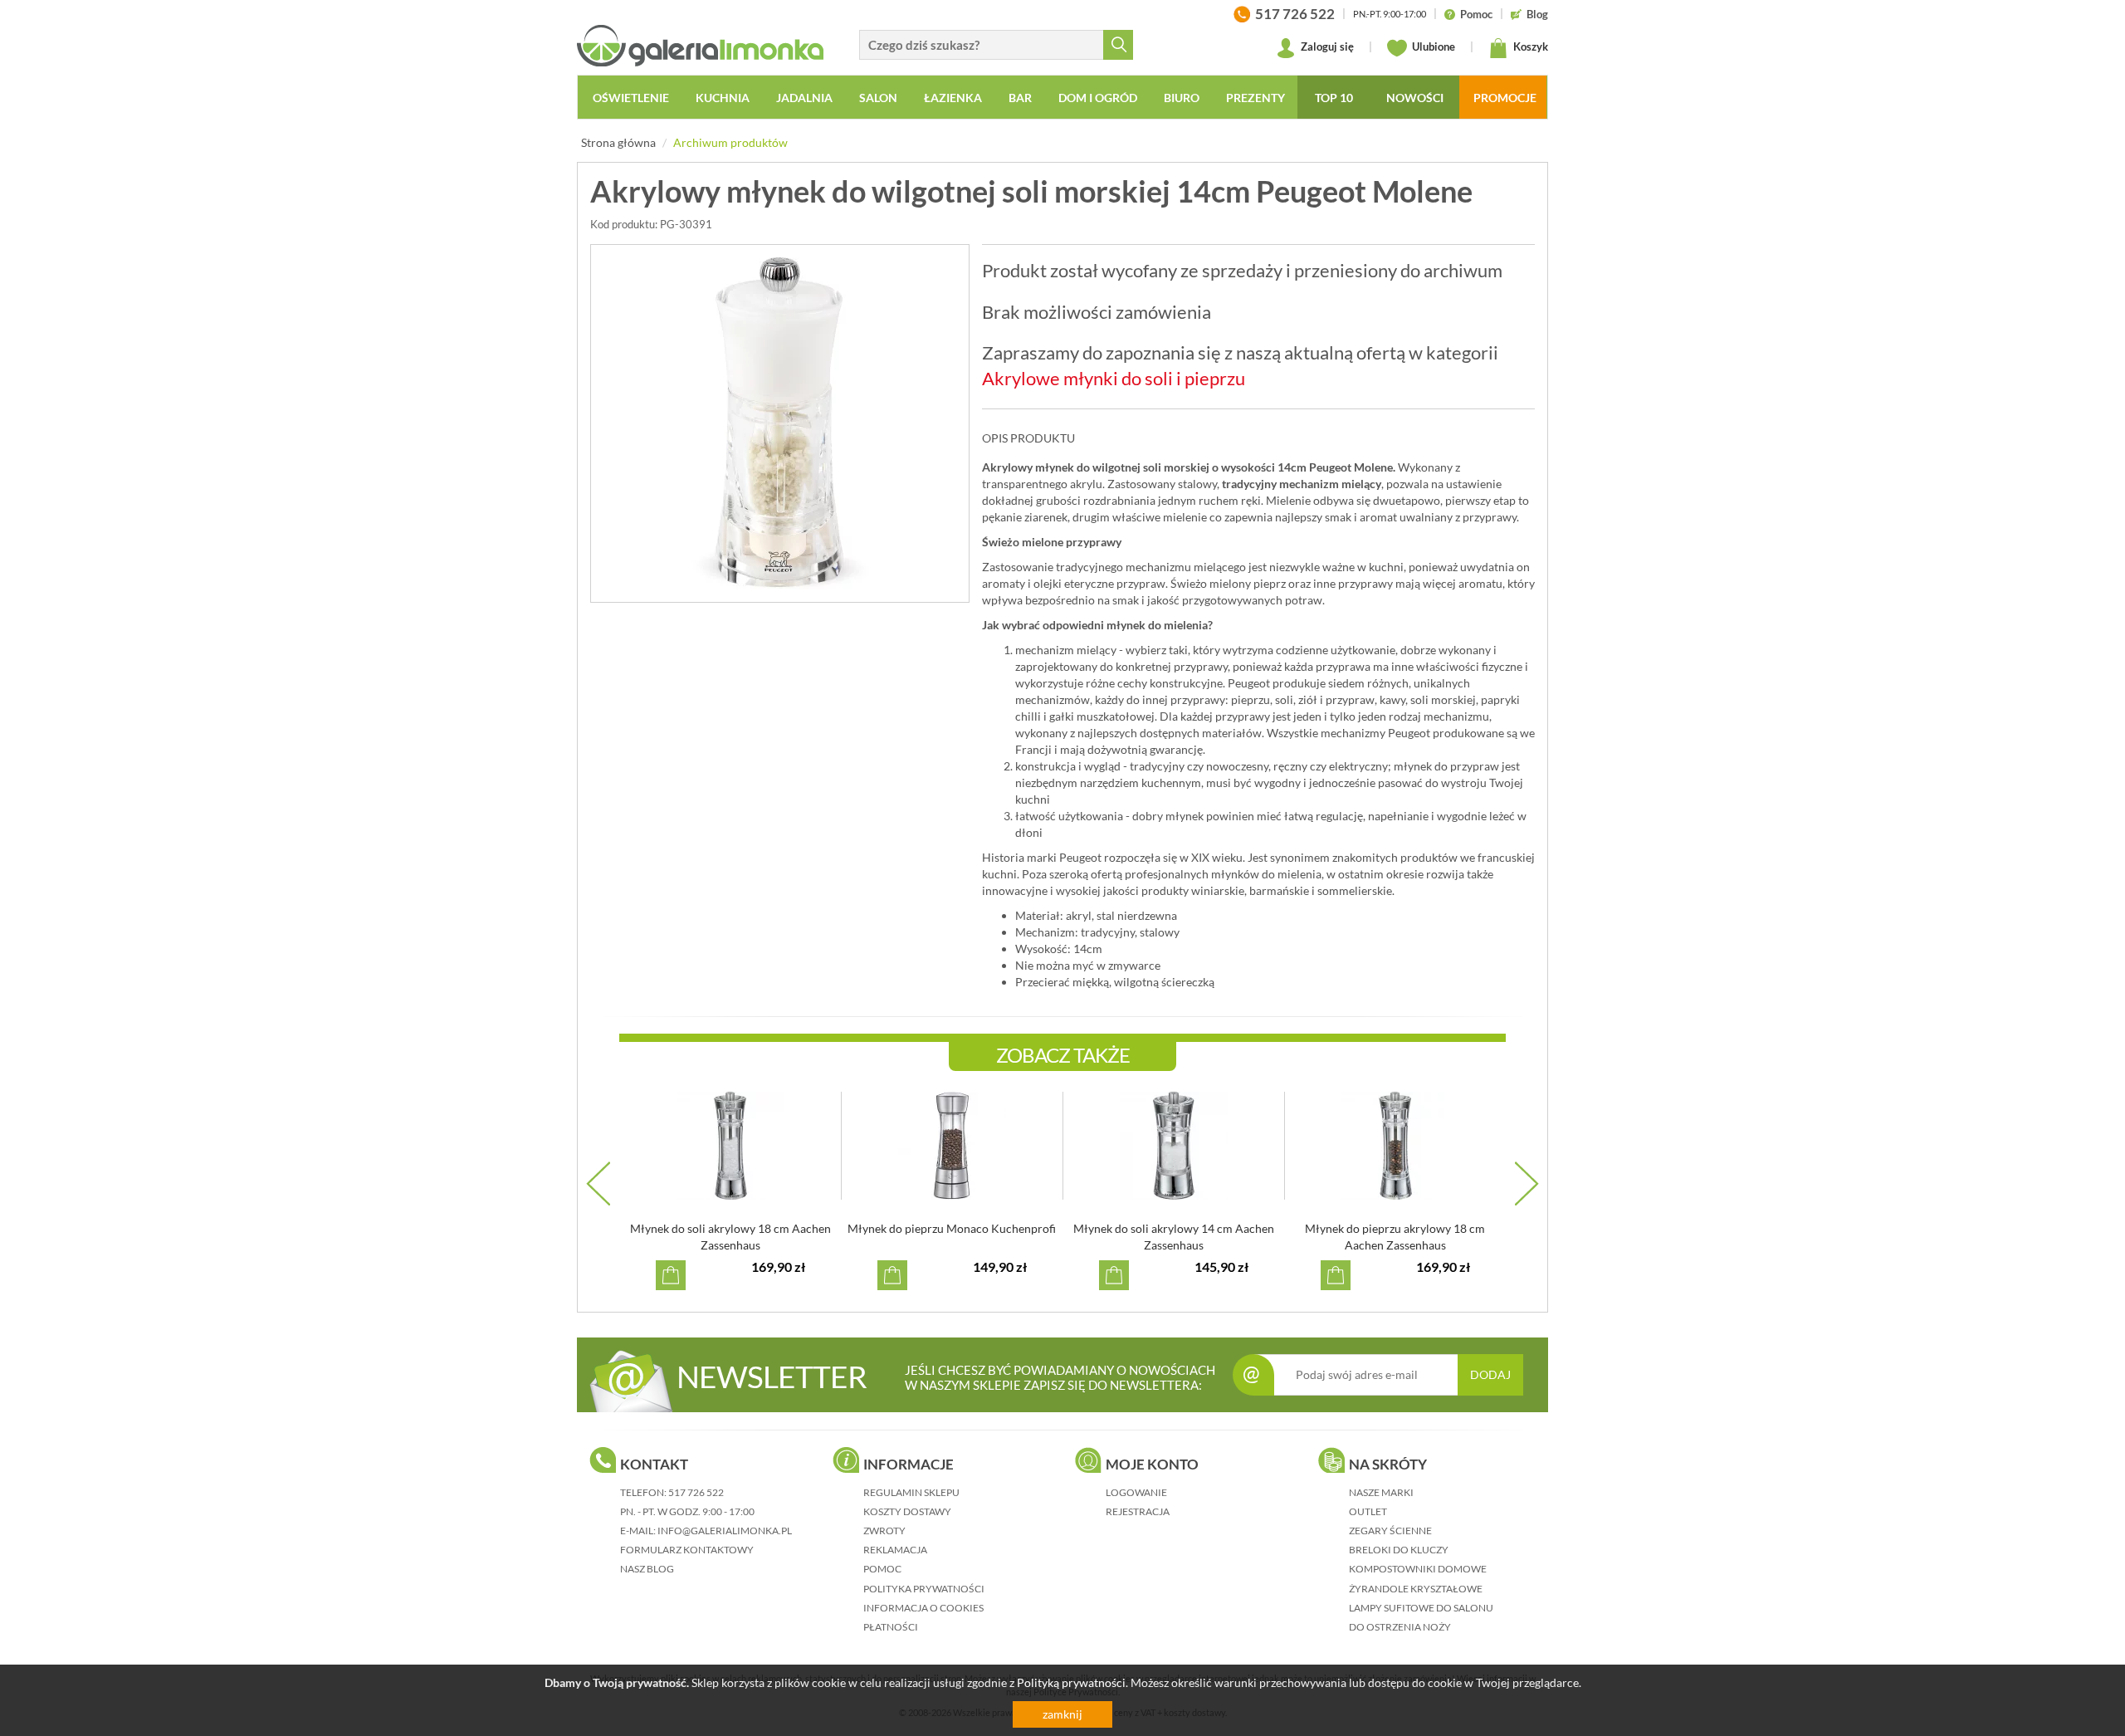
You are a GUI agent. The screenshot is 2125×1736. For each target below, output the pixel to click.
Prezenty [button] (1255, 98)
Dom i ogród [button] (1098, 98)
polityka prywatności (924, 1589)
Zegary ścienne (1390, 1531)
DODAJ (1490, 1374)
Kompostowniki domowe (1418, 1569)
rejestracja (1138, 1511)
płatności (891, 1627)
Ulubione (1432, 46)
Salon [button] (878, 98)
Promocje (1505, 98)
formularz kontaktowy (687, 1550)
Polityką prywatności (1071, 1682)
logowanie (1136, 1492)
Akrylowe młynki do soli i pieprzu (1114, 378)
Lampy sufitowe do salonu (1421, 1608)
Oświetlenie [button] (631, 98)
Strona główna (618, 142)
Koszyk (1529, 46)
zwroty (884, 1531)
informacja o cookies (923, 1608)
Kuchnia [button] (723, 98)
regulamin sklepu (911, 1492)
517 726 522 (696, 1492)
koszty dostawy (907, 1511)
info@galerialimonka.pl (725, 1531)
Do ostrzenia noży (1400, 1627)
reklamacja (895, 1550)
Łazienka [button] (953, 98)
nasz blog (647, 1569)
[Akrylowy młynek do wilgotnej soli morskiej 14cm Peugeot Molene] (780, 423)
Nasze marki (1381, 1492)
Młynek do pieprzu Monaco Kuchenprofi (952, 1228)
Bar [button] (1020, 98)
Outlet (1368, 1511)
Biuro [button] (1182, 98)
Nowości (1415, 98)
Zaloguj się (1326, 46)
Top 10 (1334, 98)
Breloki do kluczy (1399, 1550)
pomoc (882, 1569)
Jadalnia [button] (804, 98)
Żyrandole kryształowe (1416, 1589)
